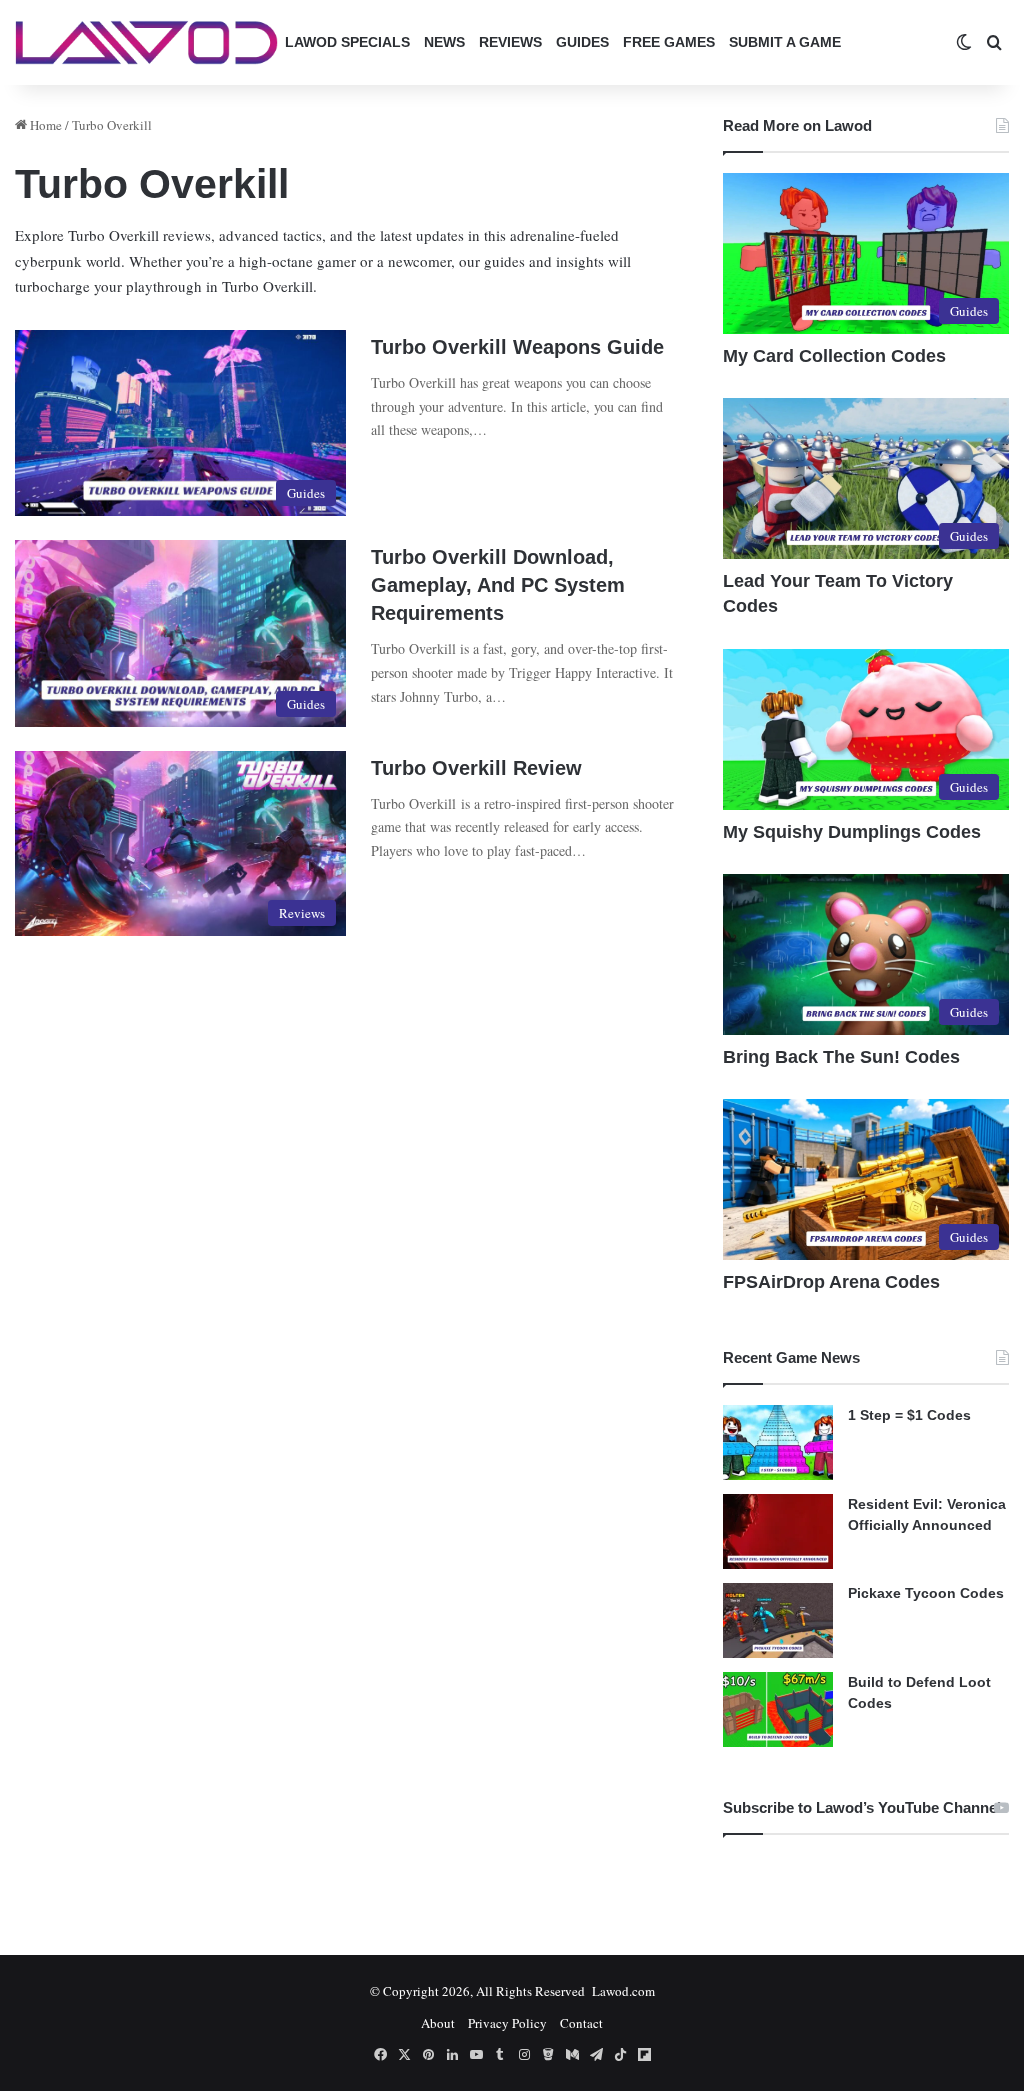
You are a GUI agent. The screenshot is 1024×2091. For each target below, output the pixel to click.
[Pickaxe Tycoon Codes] (778, 1620)
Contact (581, 2023)
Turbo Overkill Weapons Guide (517, 347)
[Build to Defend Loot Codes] (778, 1709)
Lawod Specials (347, 42)
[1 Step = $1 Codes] (778, 1442)
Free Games (669, 42)
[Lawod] (146, 42)
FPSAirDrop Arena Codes (831, 1282)
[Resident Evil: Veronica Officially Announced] (778, 1531)
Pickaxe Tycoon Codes (926, 1593)
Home (44, 125)
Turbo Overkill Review (476, 768)
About (438, 2023)
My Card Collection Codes (834, 356)
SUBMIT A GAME (785, 42)
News (444, 42)
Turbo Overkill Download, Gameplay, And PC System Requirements (498, 585)
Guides (582, 42)
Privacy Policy (507, 2023)
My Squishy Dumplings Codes (852, 832)
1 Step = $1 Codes (909, 1415)
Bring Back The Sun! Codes (841, 1057)
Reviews (510, 42)
